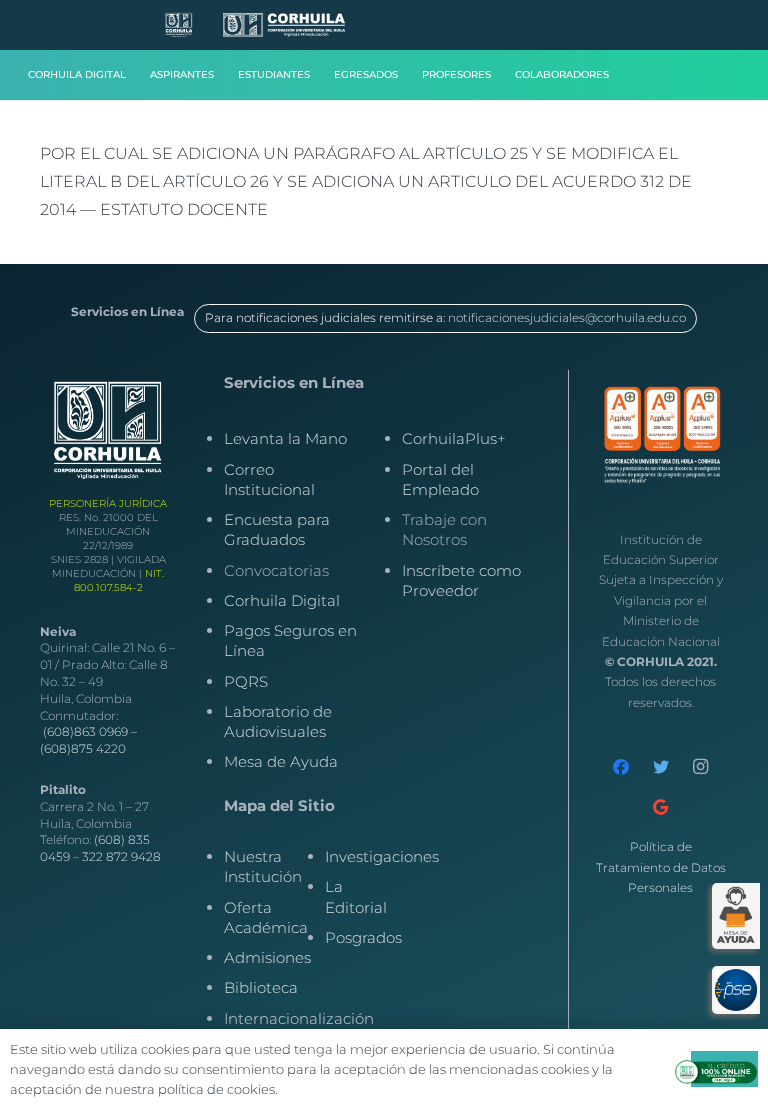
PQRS (246, 681)
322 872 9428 (121, 856)
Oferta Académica (266, 917)
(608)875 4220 (83, 748)
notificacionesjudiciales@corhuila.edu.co (567, 317)
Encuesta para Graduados (277, 529)
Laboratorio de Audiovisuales (278, 721)
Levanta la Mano (285, 438)
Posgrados (363, 937)
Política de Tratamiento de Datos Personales (661, 867)
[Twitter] (661, 767)
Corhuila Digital (282, 600)
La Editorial (356, 896)
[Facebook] (621, 767)
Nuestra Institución (263, 866)
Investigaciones (382, 856)
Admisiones (267, 957)
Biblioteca (261, 987)
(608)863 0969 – (90, 731)
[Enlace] (178, 25)
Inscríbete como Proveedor (461, 580)
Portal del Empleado (440, 479)
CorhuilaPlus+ (454, 438)
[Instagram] (701, 767)
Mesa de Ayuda (281, 761)
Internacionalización (299, 1018)
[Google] (661, 807)
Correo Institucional (269, 479)
